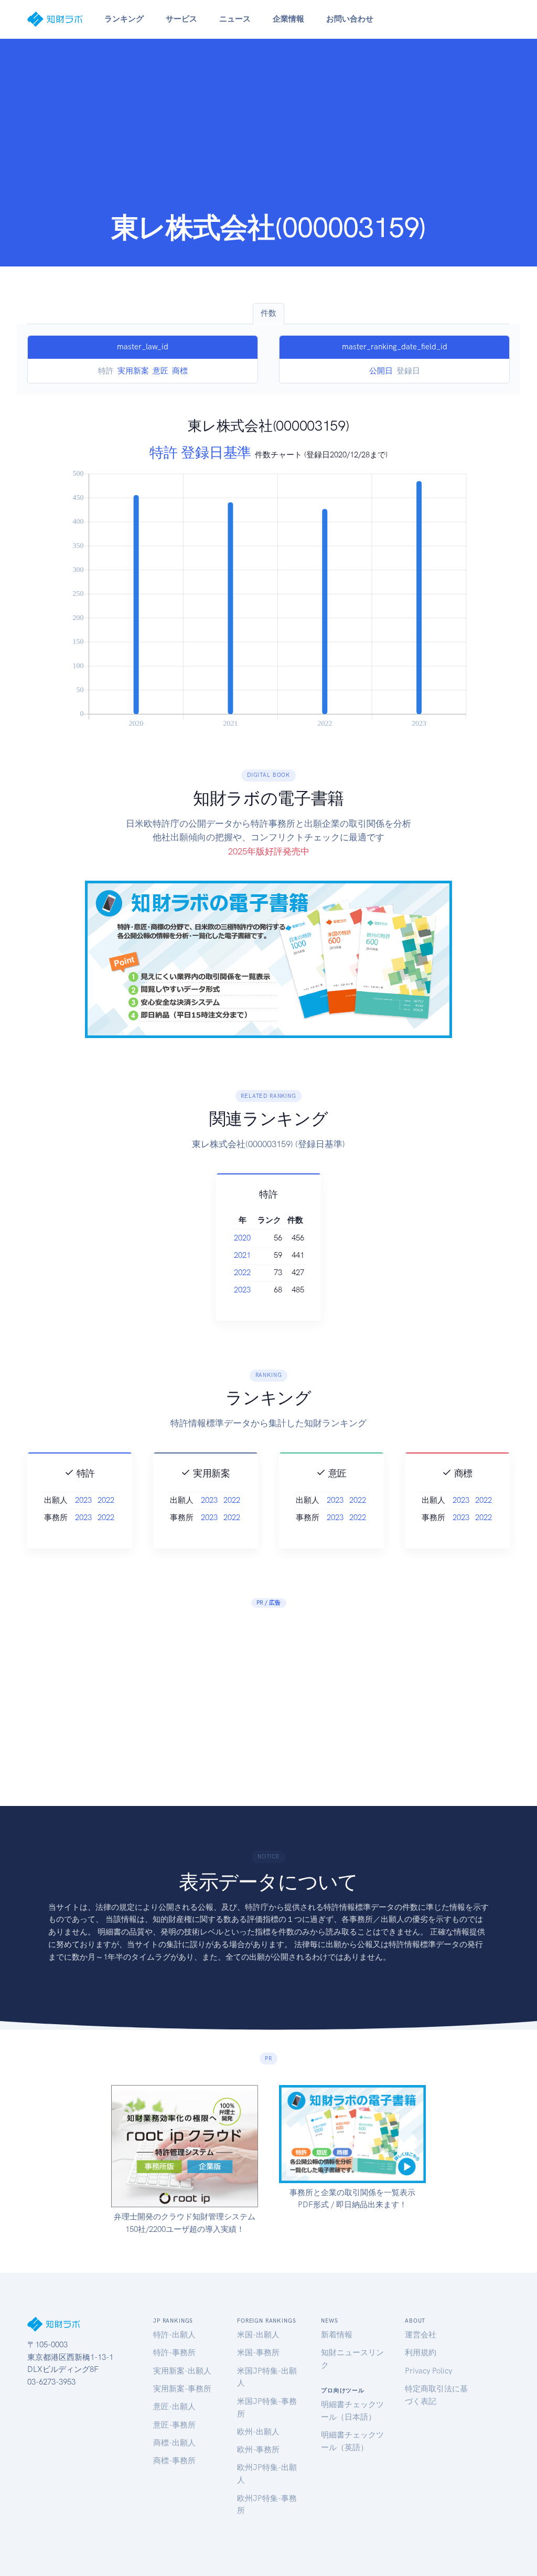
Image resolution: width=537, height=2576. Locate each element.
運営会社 (421, 2335)
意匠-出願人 (174, 2407)
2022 (242, 1273)
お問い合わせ (350, 19)
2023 (242, 1290)
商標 (180, 371)
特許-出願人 (174, 2335)
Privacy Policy (428, 2371)
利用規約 (421, 2353)
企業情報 (288, 19)
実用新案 (133, 371)
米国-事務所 (258, 2353)
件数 (268, 313)
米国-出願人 (258, 2335)
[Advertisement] (268, 132)
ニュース (235, 19)
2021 (242, 1255)
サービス (181, 19)
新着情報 (337, 2335)
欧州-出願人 (258, 2432)
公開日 (381, 371)
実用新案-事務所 (182, 2389)
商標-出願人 (174, 2443)
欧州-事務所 (258, 2450)
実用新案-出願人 (182, 2371)
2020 (242, 1238)
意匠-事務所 (174, 2425)
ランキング (124, 19)
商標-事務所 (174, 2461)
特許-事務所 (174, 2353)
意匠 (160, 371)
